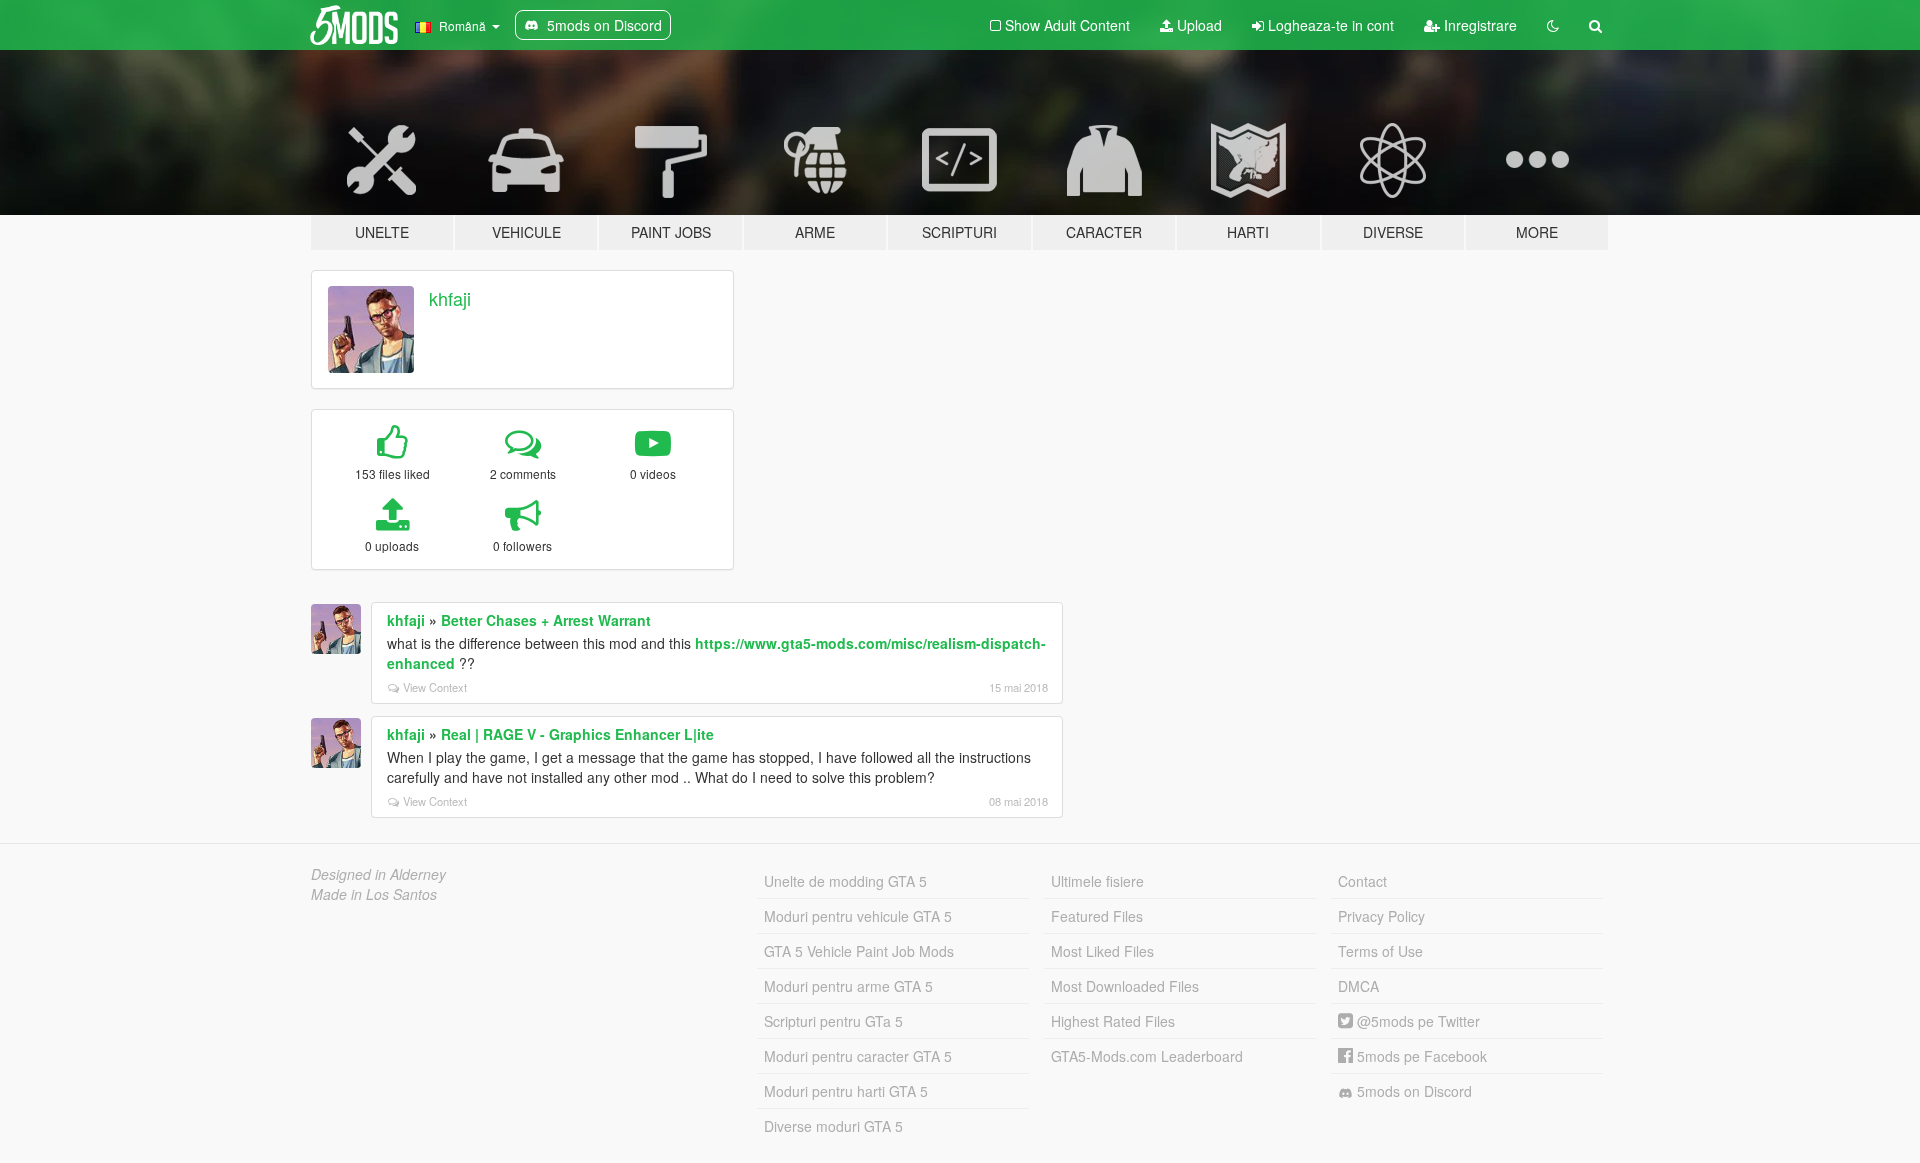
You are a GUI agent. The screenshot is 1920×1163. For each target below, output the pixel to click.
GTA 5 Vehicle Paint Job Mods (859, 951)
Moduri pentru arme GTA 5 (848, 986)
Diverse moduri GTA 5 (833, 1126)
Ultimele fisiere (1097, 881)
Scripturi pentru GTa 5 (833, 1021)
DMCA (1358, 986)
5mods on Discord (1412, 1091)
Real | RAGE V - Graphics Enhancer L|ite (577, 734)
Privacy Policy (1381, 916)
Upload (1197, 25)
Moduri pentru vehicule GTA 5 (858, 916)
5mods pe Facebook (1420, 1056)
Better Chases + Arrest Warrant (546, 620)
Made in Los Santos (374, 894)
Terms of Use (1380, 951)
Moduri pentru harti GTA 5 (846, 1091)
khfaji (450, 298)
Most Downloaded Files (1125, 986)
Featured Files (1097, 916)
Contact (1362, 881)
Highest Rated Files (1113, 1021)
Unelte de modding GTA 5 (845, 881)
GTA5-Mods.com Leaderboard (1147, 1056)
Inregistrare (1478, 25)
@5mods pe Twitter (1416, 1021)
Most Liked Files (1102, 951)
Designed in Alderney (378, 874)
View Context (435, 687)
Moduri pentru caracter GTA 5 (858, 1056)
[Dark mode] (1553, 25)
